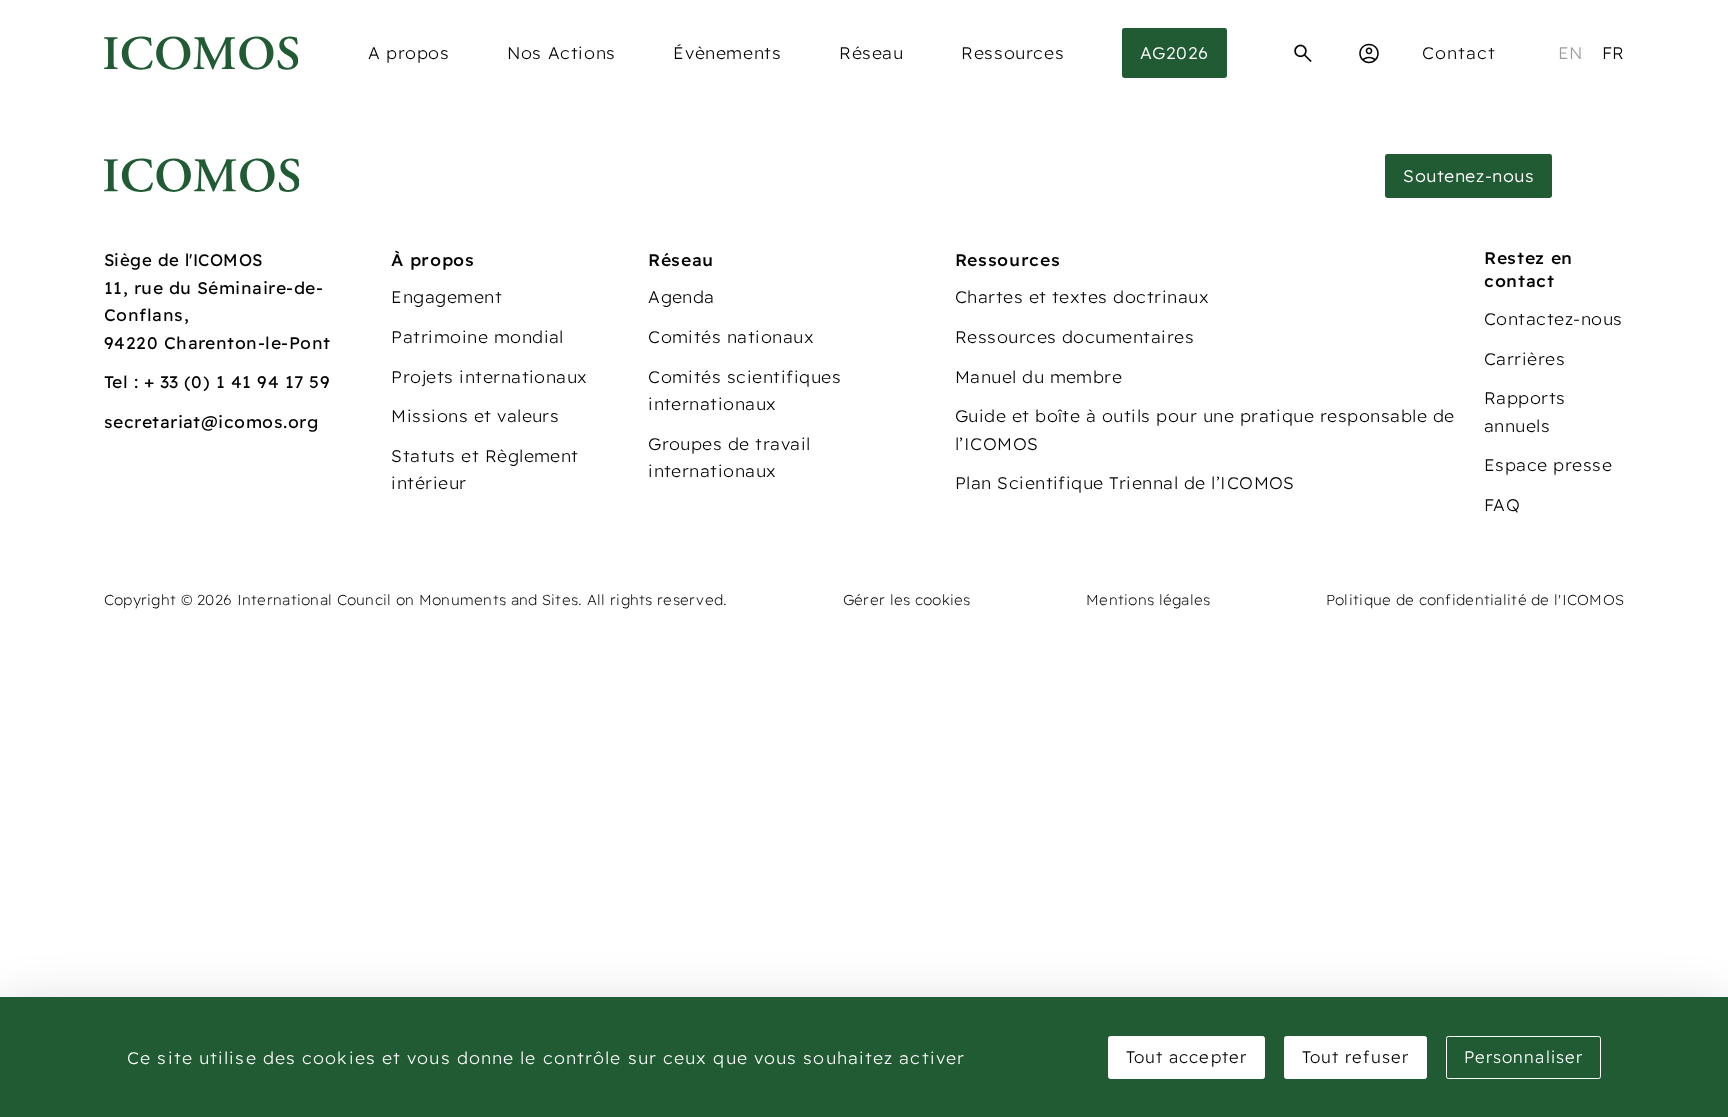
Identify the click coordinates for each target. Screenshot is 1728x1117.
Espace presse (1548, 464)
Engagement (446, 296)
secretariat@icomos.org (211, 421)
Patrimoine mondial (477, 336)
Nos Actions (561, 52)
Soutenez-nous (1469, 175)
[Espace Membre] (1369, 53)
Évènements (727, 52)
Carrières (1524, 358)
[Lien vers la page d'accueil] (202, 175)
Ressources (1012, 52)
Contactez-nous (1553, 318)
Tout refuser (1355, 1056)
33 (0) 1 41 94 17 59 (245, 381)
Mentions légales (1148, 600)
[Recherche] (1303, 53)
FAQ (1502, 504)
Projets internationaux (489, 376)
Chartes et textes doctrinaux (1082, 296)
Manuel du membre (1039, 376)
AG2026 (1174, 52)
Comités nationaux (731, 336)
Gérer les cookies (907, 600)
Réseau (871, 52)
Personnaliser (1523, 1056)
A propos (409, 52)
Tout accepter (1186, 1056)
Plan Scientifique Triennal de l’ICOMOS (1125, 482)
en (1570, 52)
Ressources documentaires (1075, 336)
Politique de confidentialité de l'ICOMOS (1475, 600)
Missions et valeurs (475, 415)
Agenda (681, 296)
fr (1613, 52)
